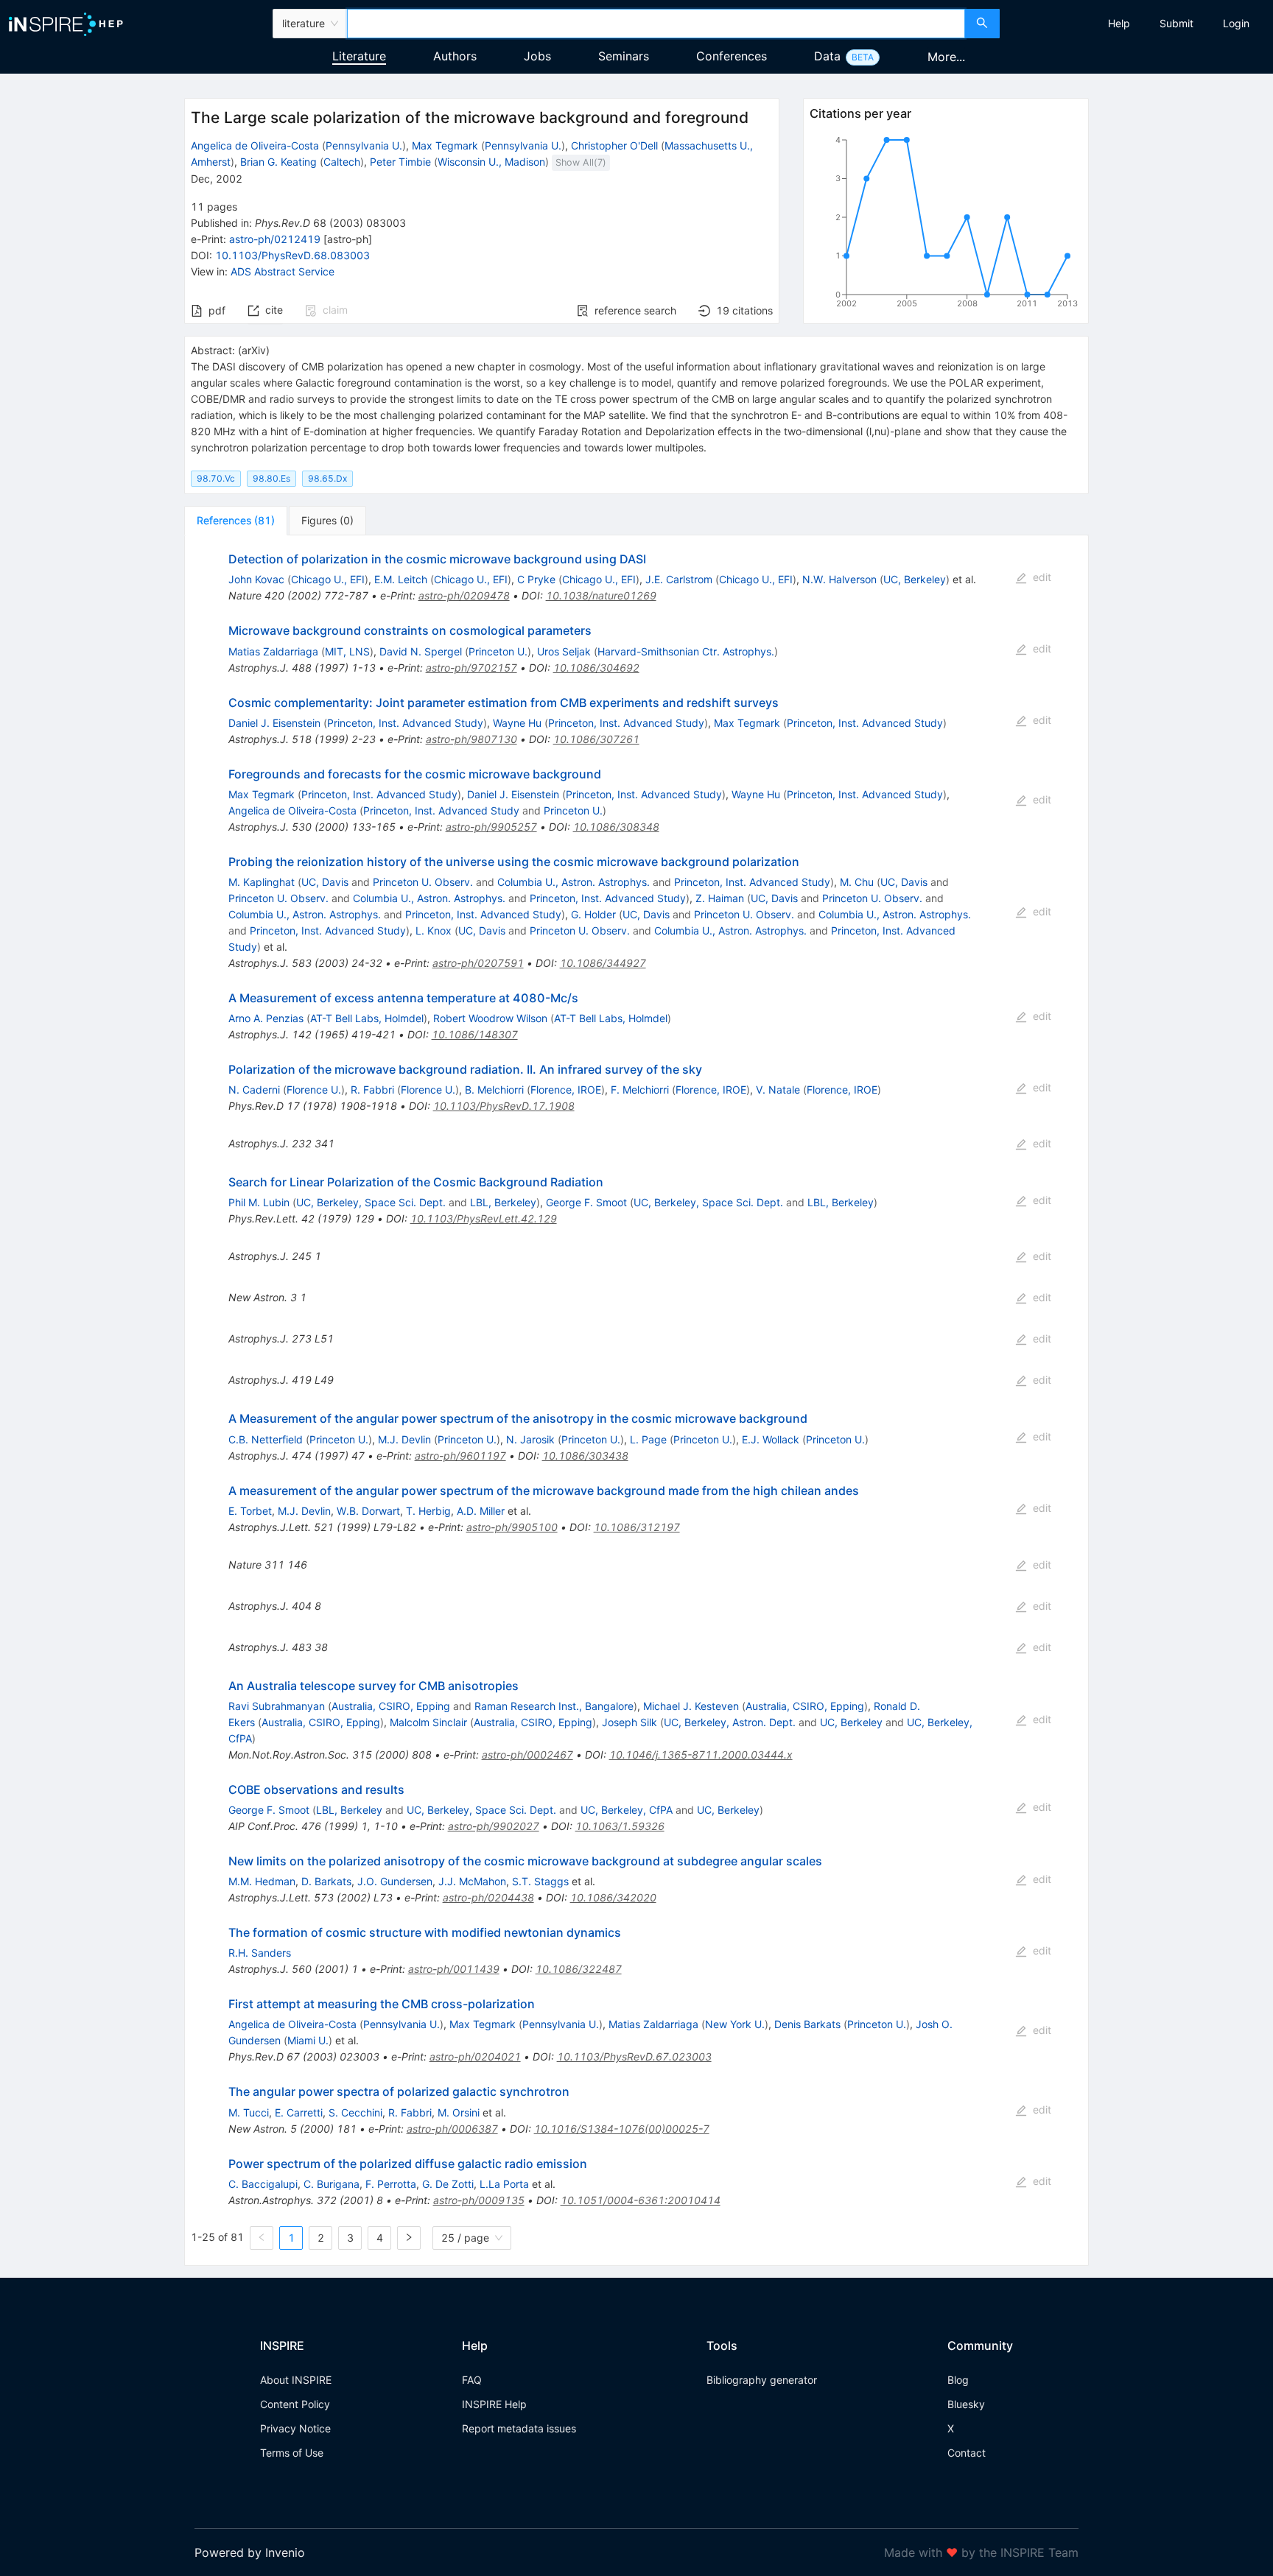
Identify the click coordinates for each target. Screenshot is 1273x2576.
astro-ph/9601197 (460, 1456)
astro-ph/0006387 (452, 2129)
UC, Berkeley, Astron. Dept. (730, 1722)
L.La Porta (504, 2184)
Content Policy (295, 2404)
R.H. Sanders (260, 1953)
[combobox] (656, 24)
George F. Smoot (586, 1202)
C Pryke (536, 579)
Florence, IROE (566, 1090)
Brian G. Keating (278, 162)
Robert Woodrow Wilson (490, 1018)
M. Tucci (249, 2112)
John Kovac (256, 579)
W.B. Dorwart (368, 1511)
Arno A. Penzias (266, 1018)
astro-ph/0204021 (475, 2056)
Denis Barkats (807, 2024)
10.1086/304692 (596, 668)
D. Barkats (326, 1881)
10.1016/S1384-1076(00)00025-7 (622, 2129)
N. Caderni (254, 1090)
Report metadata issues (519, 2428)
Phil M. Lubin (259, 1202)
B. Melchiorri (494, 1090)
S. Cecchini (355, 2112)
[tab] (236, 521)
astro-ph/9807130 (471, 739)
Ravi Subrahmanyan (277, 1706)
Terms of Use (292, 2453)
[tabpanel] (636, 1400)
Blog (958, 2380)
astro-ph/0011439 (454, 1969)
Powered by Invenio (250, 2552)
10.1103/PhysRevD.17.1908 (504, 1106)
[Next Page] (409, 2238)
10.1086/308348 (616, 827)
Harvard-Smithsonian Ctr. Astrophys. (686, 651)
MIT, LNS (347, 651)
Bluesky (966, 2404)
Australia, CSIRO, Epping (391, 1706)
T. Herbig (428, 1511)
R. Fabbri (372, 1090)
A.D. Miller (481, 1511)
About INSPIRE (296, 2380)
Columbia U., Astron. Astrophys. (574, 882)
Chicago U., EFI (328, 579)
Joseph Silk (630, 1722)
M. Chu (857, 882)
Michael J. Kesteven (691, 1706)
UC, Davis (325, 882)
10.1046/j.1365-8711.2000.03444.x (701, 1755)
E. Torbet (250, 1511)
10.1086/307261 (596, 739)
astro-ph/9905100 (512, 1527)
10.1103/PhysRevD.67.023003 (634, 2056)
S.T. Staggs (540, 1881)
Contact (967, 2453)
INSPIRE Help (494, 2404)
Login (1236, 23)
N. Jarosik (530, 1439)
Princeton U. (498, 651)
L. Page (648, 1439)
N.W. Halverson (839, 579)
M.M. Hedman (262, 1881)
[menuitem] (1119, 24)
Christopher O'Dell (614, 145)
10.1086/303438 (585, 1456)
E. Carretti (299, 2112)
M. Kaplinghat (262, 882)
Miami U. (308, 2040)
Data (827, 56)
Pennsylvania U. (364, 145)
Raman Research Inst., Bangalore (554, 1706)
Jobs (537, 56)
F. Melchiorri (640, 1090)
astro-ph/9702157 (471, 668)
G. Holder (593, 914)
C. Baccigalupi (263, 2184)
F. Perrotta (391, 2184)
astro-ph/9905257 (491, 827)
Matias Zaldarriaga (273, 651)
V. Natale (778, 1090)
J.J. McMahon (472, 1881)
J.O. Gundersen (395, 1881)
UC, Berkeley (915, 579)
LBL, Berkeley (503, 1202)
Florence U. (314, 1090)
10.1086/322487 (579, 1969)
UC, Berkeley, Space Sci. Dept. (371, 1202)
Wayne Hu (517, 723)
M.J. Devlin (404, 1439)
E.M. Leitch (401, 579)
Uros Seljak (564, 651)
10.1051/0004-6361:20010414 (641, 2200)
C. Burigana (332, 2184)
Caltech (342, 162)
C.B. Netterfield (266, 1439)
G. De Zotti (448, 2184)
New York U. (735, 2024)
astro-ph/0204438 (488, 1897)
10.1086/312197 (637, 1527)
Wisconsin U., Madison (491, 162)
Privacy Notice (295, 2428)
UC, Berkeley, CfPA (627, 1810)
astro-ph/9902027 (494, 1826)
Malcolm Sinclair (428, 1722)
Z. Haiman (720, 898)
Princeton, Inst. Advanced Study (405, 723)
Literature (359, 56)
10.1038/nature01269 (601, 595)
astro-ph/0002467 (527, 1755)
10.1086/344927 (603, 963)
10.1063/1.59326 (620, 1826)
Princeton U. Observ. (423, 882)
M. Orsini (459, 2112)
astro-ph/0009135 (479, 2200)
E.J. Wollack (771, 1439)
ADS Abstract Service (283, 271)
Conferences (732, 56)
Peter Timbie (400, 162)
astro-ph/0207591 (478, 963)
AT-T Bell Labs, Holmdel (367, 1018)
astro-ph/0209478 (464, 595)
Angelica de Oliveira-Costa (255, 145)
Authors (455, 56)
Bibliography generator (762, 2380)
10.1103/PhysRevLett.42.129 (484, 1218)
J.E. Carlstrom (679, 579)
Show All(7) (581, 162)
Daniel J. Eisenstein (274, 723)
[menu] (1138, 24)
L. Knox (434, 930)
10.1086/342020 (613, 1897)
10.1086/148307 (475, 1034)
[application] (946, 225)
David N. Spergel (421, 651)
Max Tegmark (445, 145)
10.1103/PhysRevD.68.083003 (292, 255)
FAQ (472, 2380)
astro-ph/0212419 (275, 239)
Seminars (624, 56)
